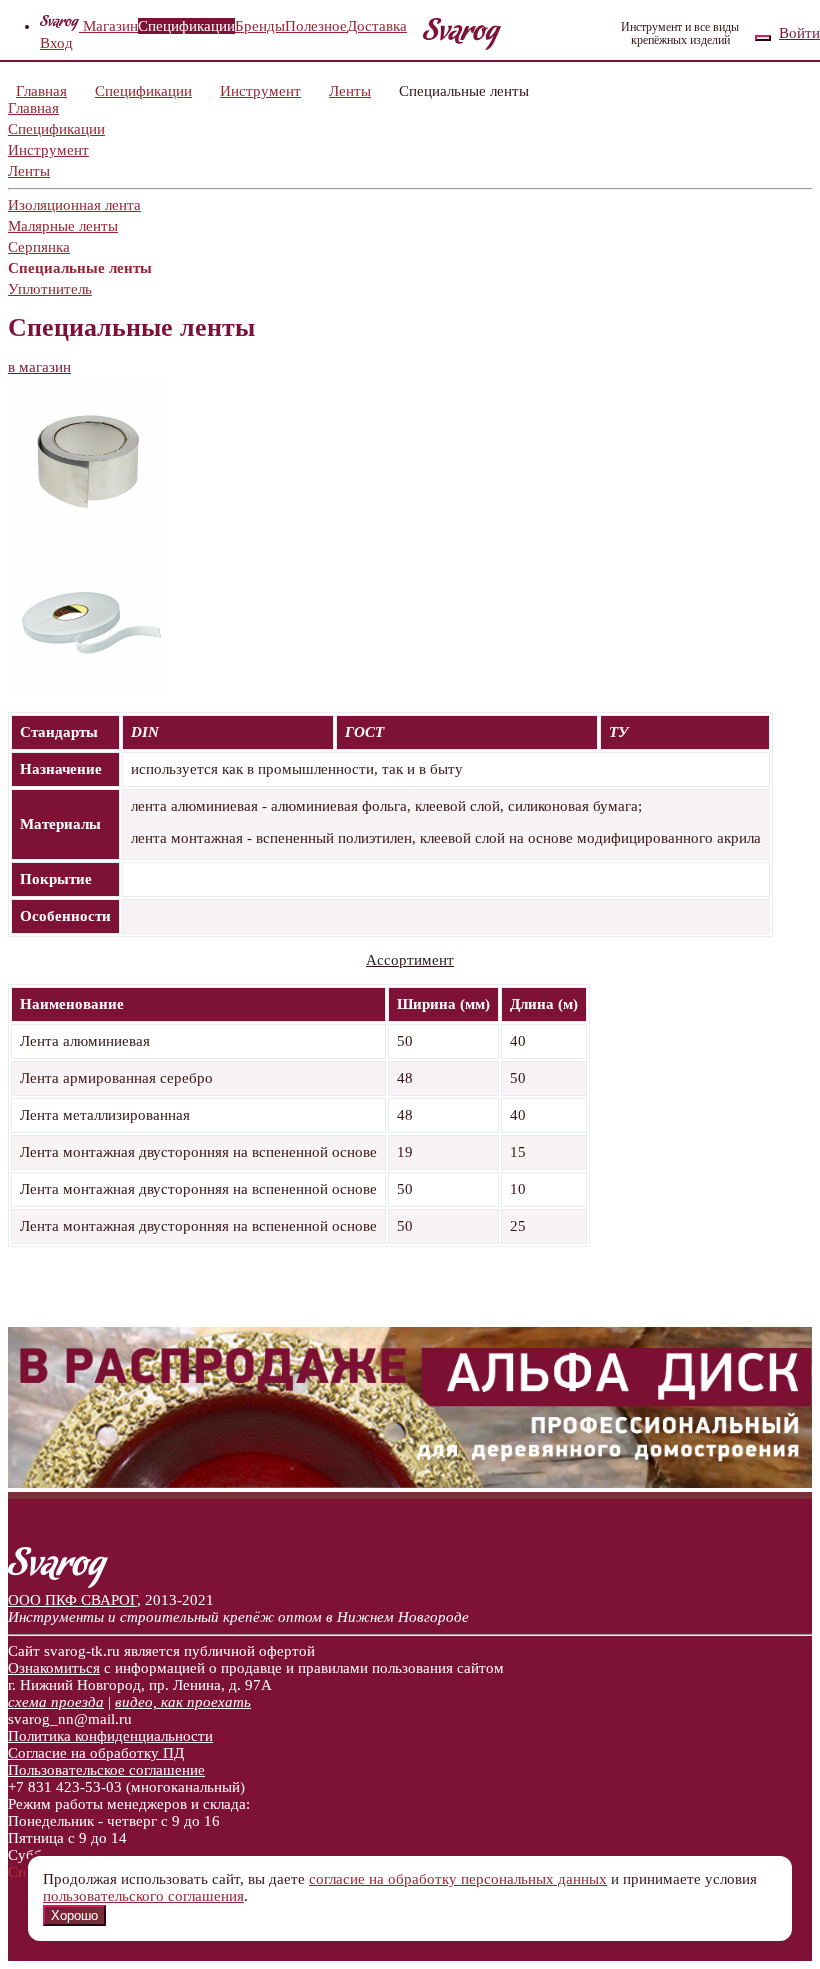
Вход (56, 43)
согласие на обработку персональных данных (458, 1879)
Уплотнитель (50, 289)
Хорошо (74, 1915)
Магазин (110, 26)
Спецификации (186, 26)
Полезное (316, 26)
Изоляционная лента (74, 205)
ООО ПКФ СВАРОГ (72, 1600)
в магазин (39, 367)
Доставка (377, 26)
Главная (41, 91)
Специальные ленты (80, 268)
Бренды (260, 26)
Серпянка (39, 247)
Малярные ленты (63, 226)
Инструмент (260, 91)
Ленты (350, 91)
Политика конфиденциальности (110, 1736)
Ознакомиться (54, 1668)
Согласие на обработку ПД (96, 1753)
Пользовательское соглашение (106, 1770)
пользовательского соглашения (143, 1896)
